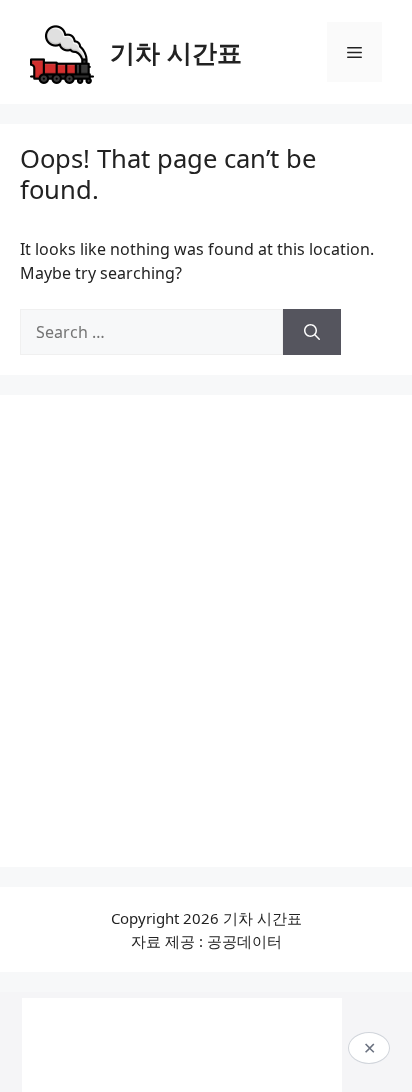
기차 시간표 (176, 52)
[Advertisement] (206, 631)
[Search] (312, 332)
